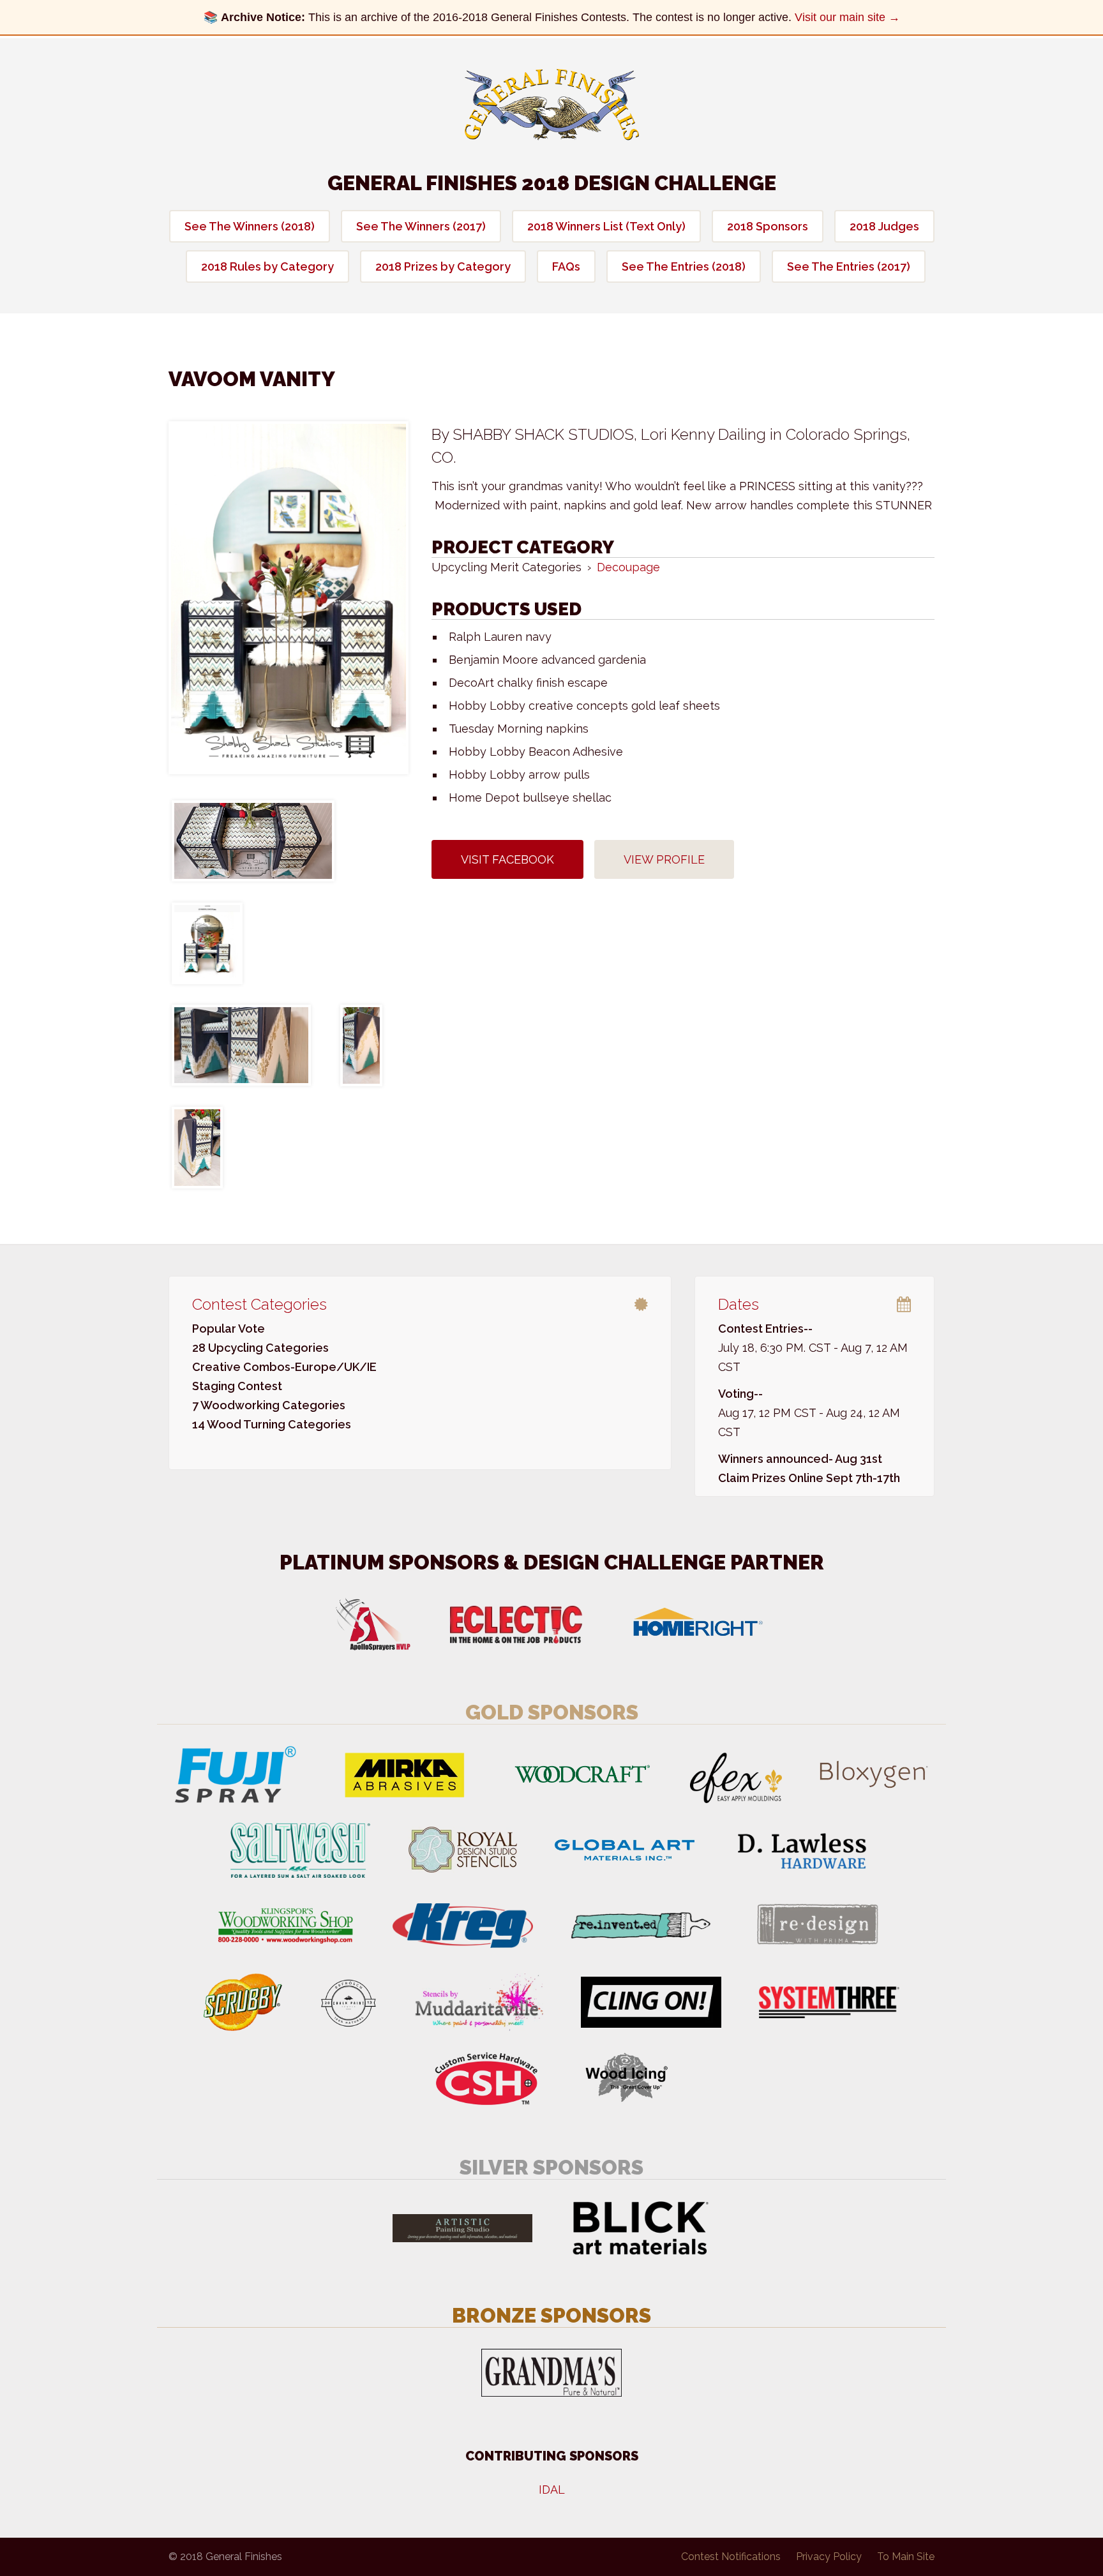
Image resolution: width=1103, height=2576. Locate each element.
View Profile (664, 859)
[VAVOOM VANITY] (289, 598)
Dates (739, 1304)
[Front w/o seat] (207, 943)
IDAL (552, 2490)
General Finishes (552, 105)
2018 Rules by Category (267, 266)
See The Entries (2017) (849, 266)
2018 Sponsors (768, 226)
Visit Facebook (507, 859)
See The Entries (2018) (684, 266)
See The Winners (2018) (250, 226)
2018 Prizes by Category (443, 266)
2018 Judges (884, 226)
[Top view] (253, 841)
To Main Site (906, 2557)
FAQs (566, 266)
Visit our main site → (847, 17)
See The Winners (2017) (421, 226)
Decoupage (628, 567)
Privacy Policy (829, 2557)
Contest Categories (259, 1304)
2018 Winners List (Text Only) (606, 226)
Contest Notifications (731, 2557)
